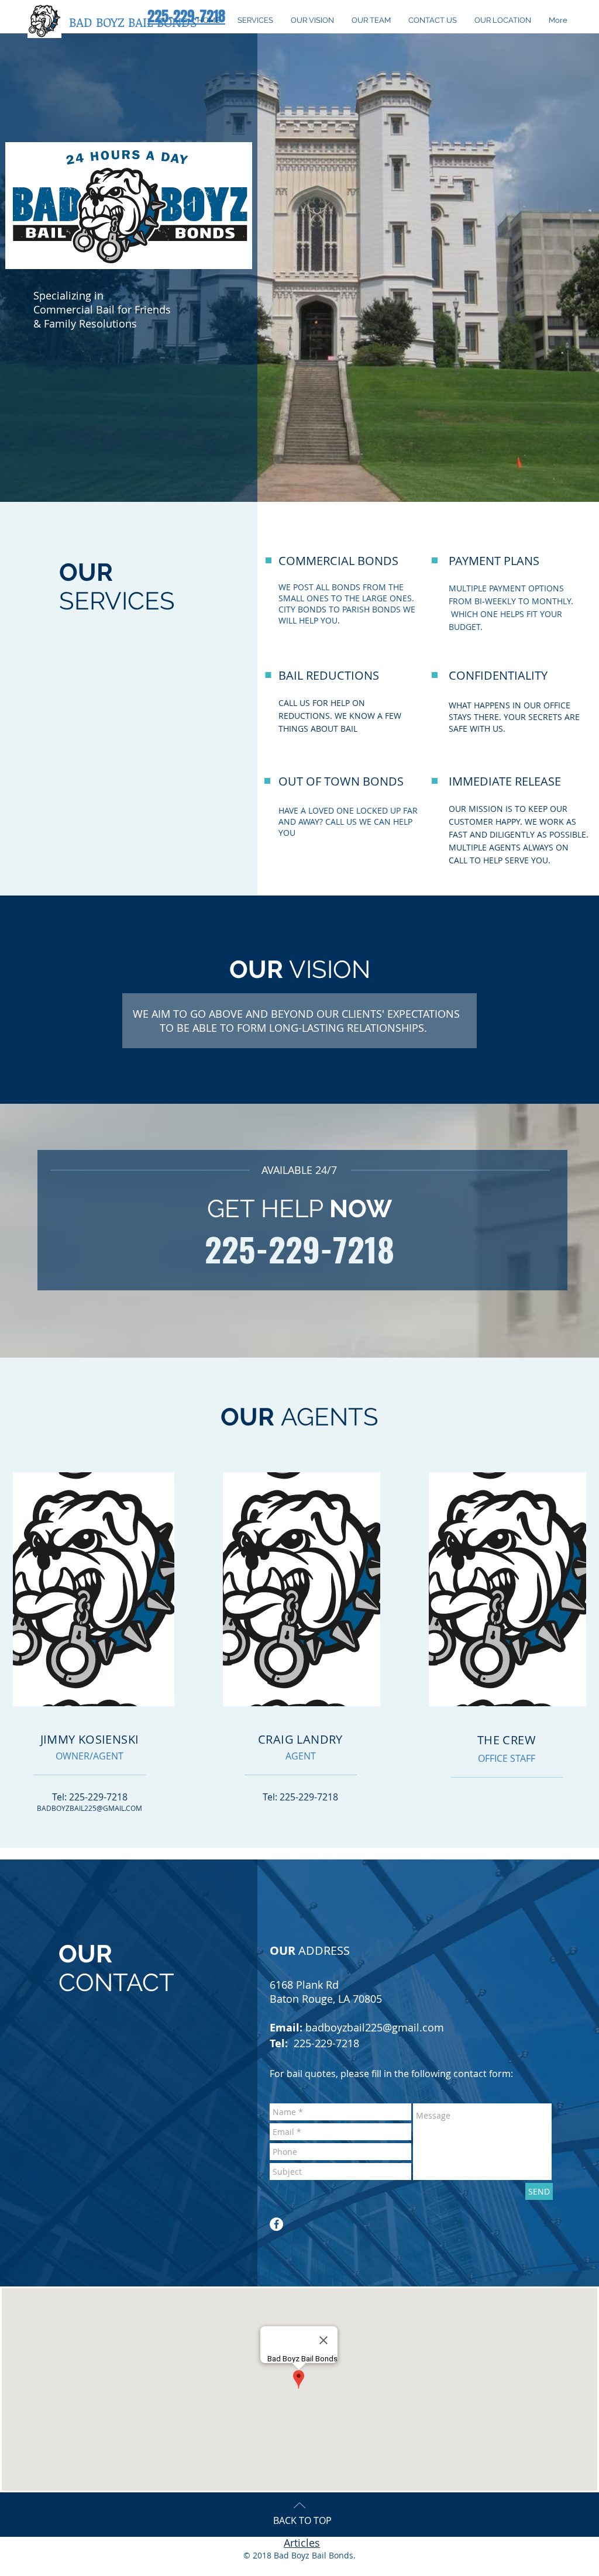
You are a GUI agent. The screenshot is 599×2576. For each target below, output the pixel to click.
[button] (133, 22)
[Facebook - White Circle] (276, 2224)
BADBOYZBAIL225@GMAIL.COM (89, 1808)
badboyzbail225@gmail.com (375, 2027)
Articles (302, 2543)
